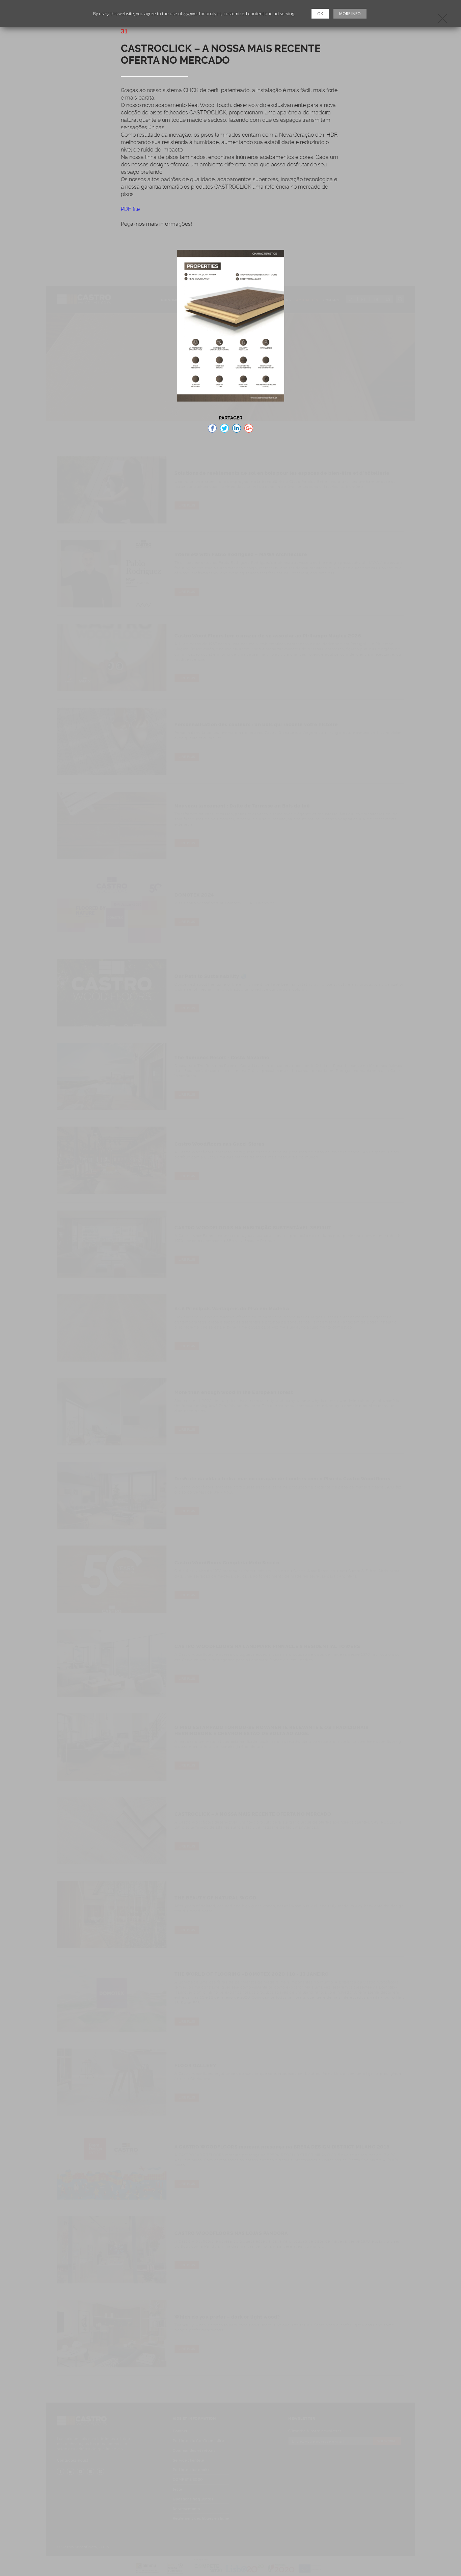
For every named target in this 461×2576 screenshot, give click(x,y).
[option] (231, 326)
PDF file (130, 209)
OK (320, 14)
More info (350, 14)
